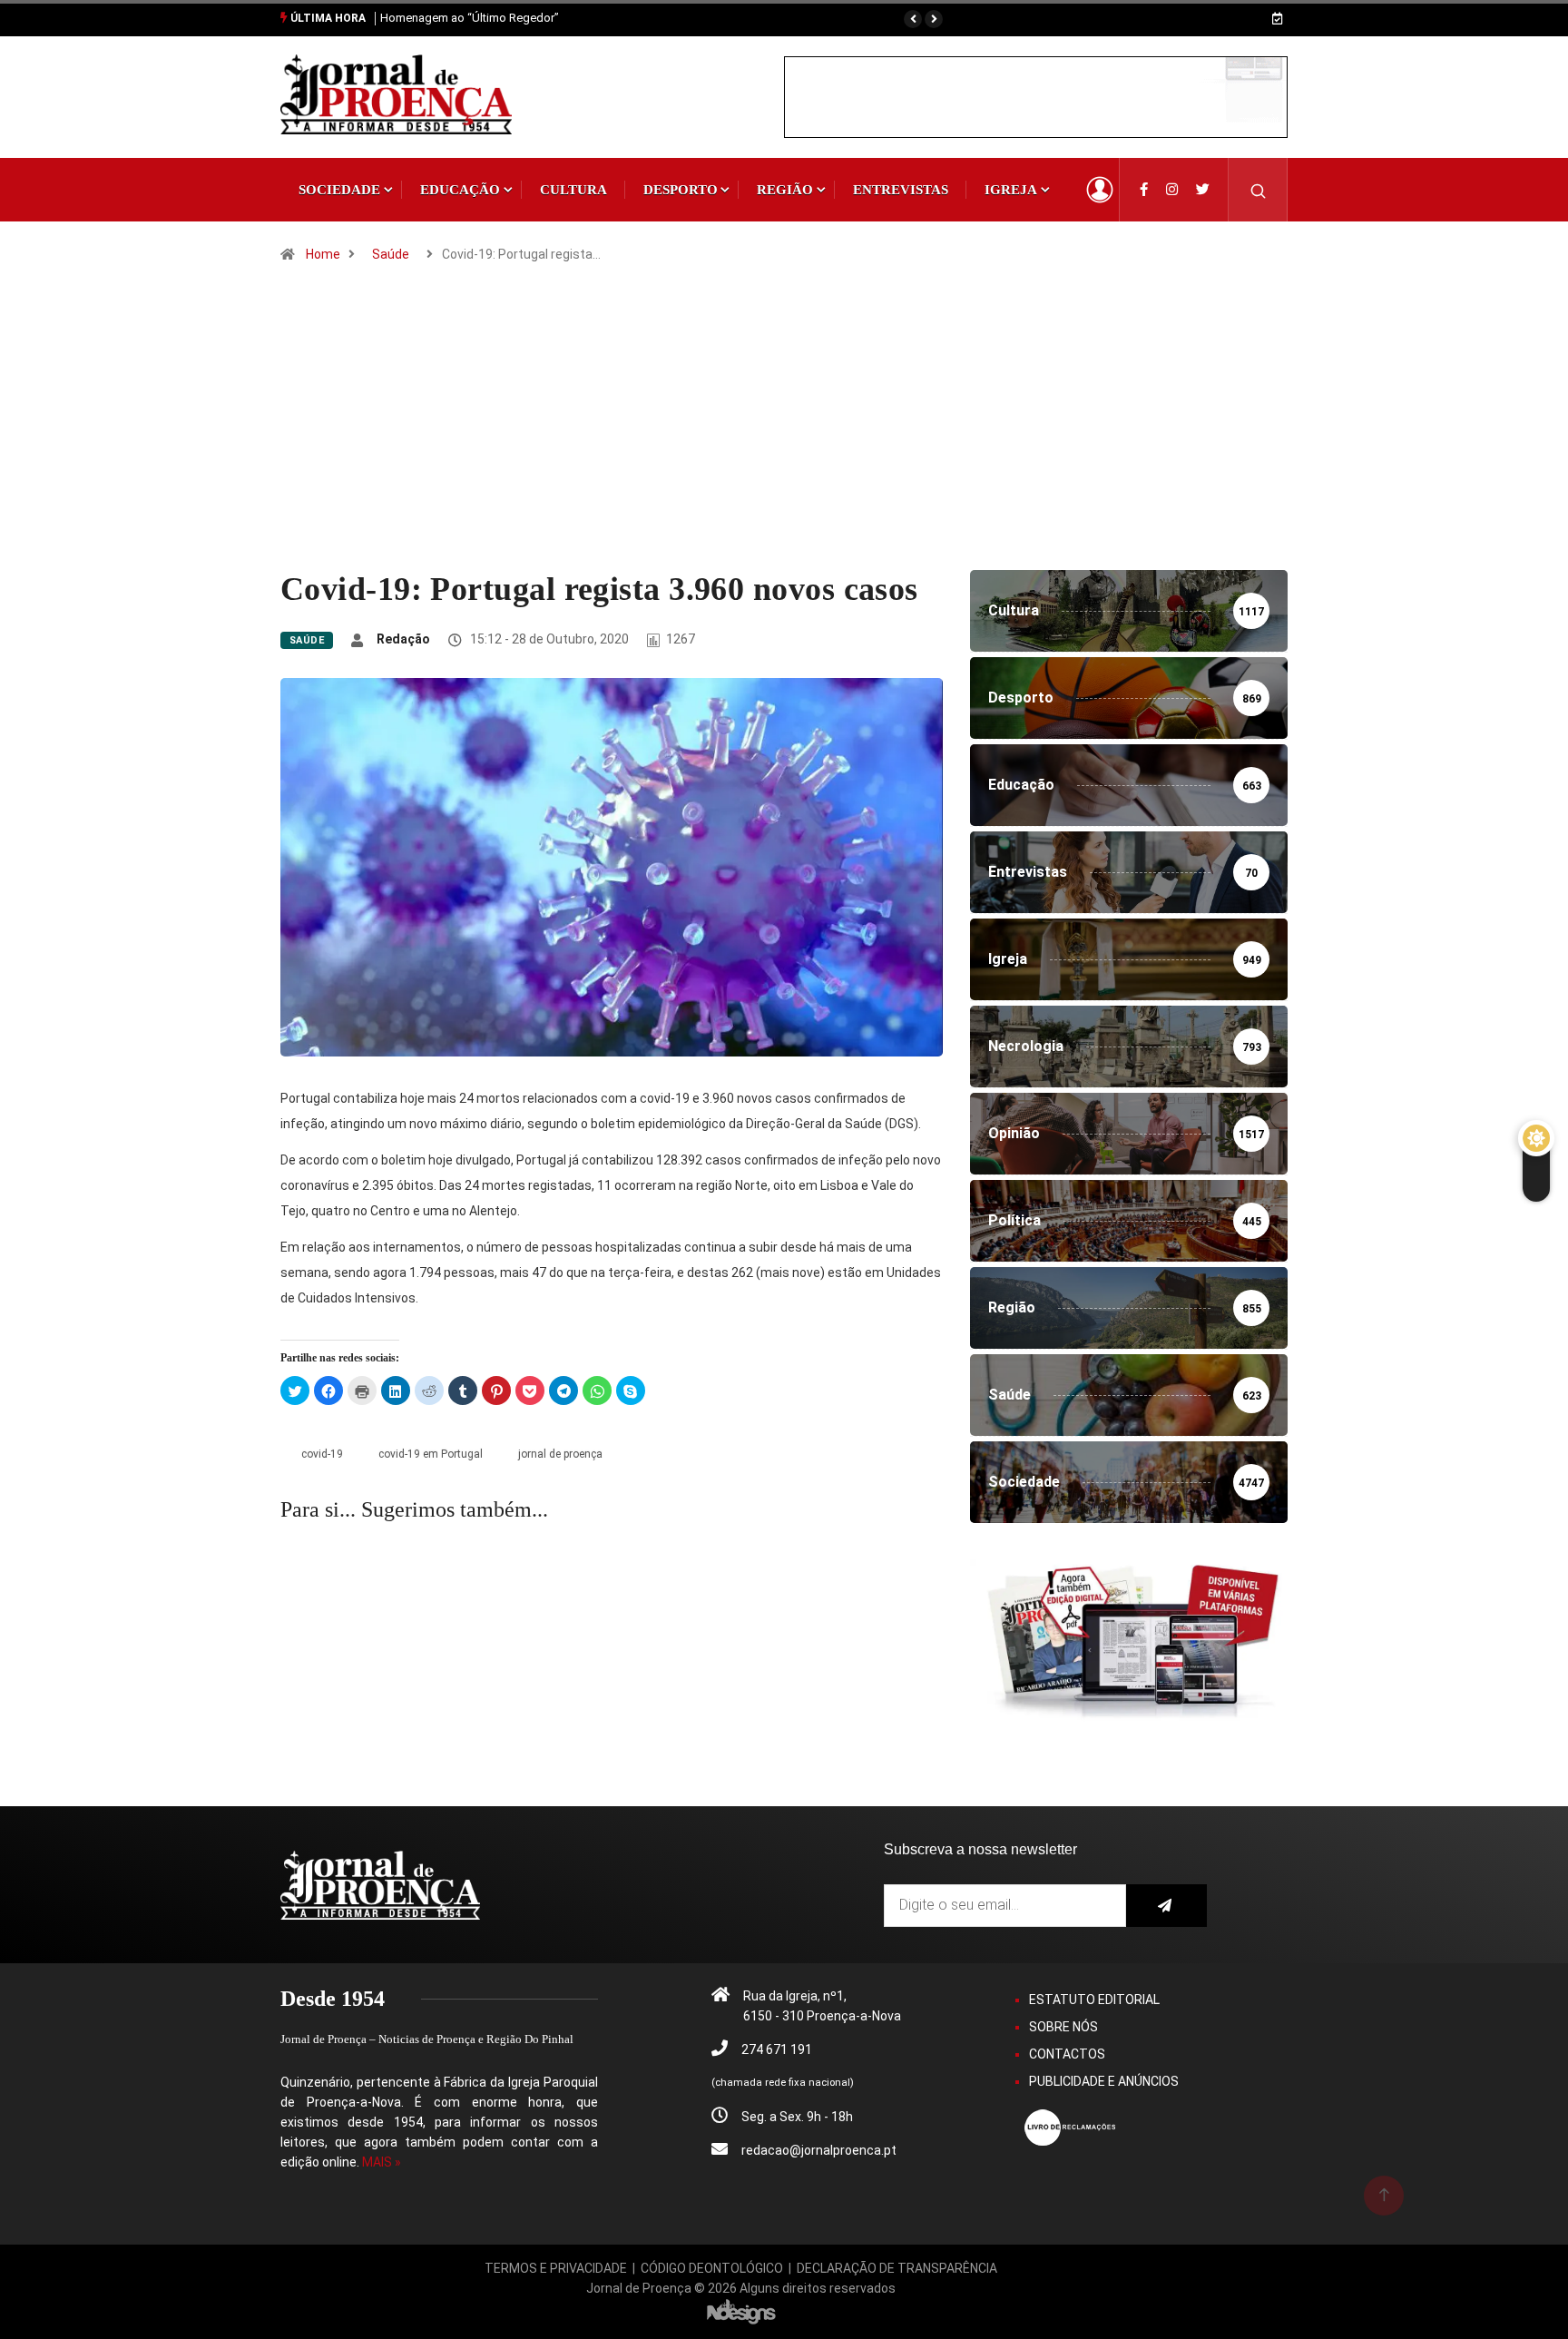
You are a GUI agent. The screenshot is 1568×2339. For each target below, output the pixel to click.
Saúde (391, 254)
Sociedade (339, 190)
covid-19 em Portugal (431, 1454)
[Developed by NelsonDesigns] (741, 2311)
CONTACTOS (1067, 2054)
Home (323, 254)
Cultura (573, 190)
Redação (403, 639)
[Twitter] (1203, 190)
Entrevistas (901, 190)
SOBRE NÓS (1063, 2027)
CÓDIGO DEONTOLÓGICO (712, 2268)
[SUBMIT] (1166, 1906)
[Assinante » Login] (1100, 190)
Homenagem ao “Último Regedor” (470, 18)
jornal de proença (560, 1454)
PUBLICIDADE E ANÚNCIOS (1104, 2081)
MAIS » (382, 2162)
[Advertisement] (784, 434)
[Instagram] (1172, 190)
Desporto (681, 190)
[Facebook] (1144, 190)
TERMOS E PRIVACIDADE (556, 2268)
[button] (913, 19)
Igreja (1011, 190)
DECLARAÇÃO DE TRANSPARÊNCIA (897, 2268)
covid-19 (322, 1454)
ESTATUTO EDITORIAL (1094, 2000)
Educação (460, 190)
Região (785, 190)
